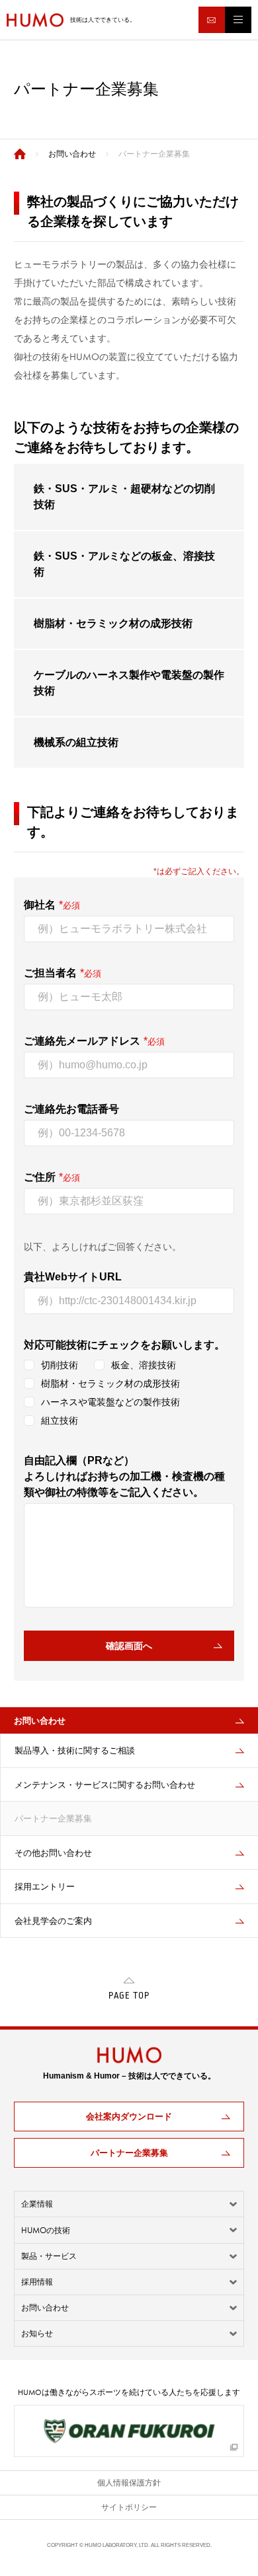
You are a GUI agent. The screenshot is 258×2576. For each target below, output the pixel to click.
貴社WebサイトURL (73, 1277)
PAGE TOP (129, 1996)
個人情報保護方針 (129, 2483)
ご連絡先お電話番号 (71, 1109)
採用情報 (37, 2282)
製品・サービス (49, 2256)
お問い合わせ (45, 2308)
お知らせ (37, 2334)
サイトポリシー (129, 2507)
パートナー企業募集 (129, 2153)
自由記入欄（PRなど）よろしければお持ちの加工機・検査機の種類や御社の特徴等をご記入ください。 (124, 1476)
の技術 (46, 2230)
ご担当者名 (50, 973)
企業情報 (37, 2204)
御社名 (40, 905)
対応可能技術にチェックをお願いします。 (124, 1345)
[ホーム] (20, 154)
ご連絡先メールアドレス (82, 1041)
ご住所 (40, 1177)
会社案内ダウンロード (129, 2116)
